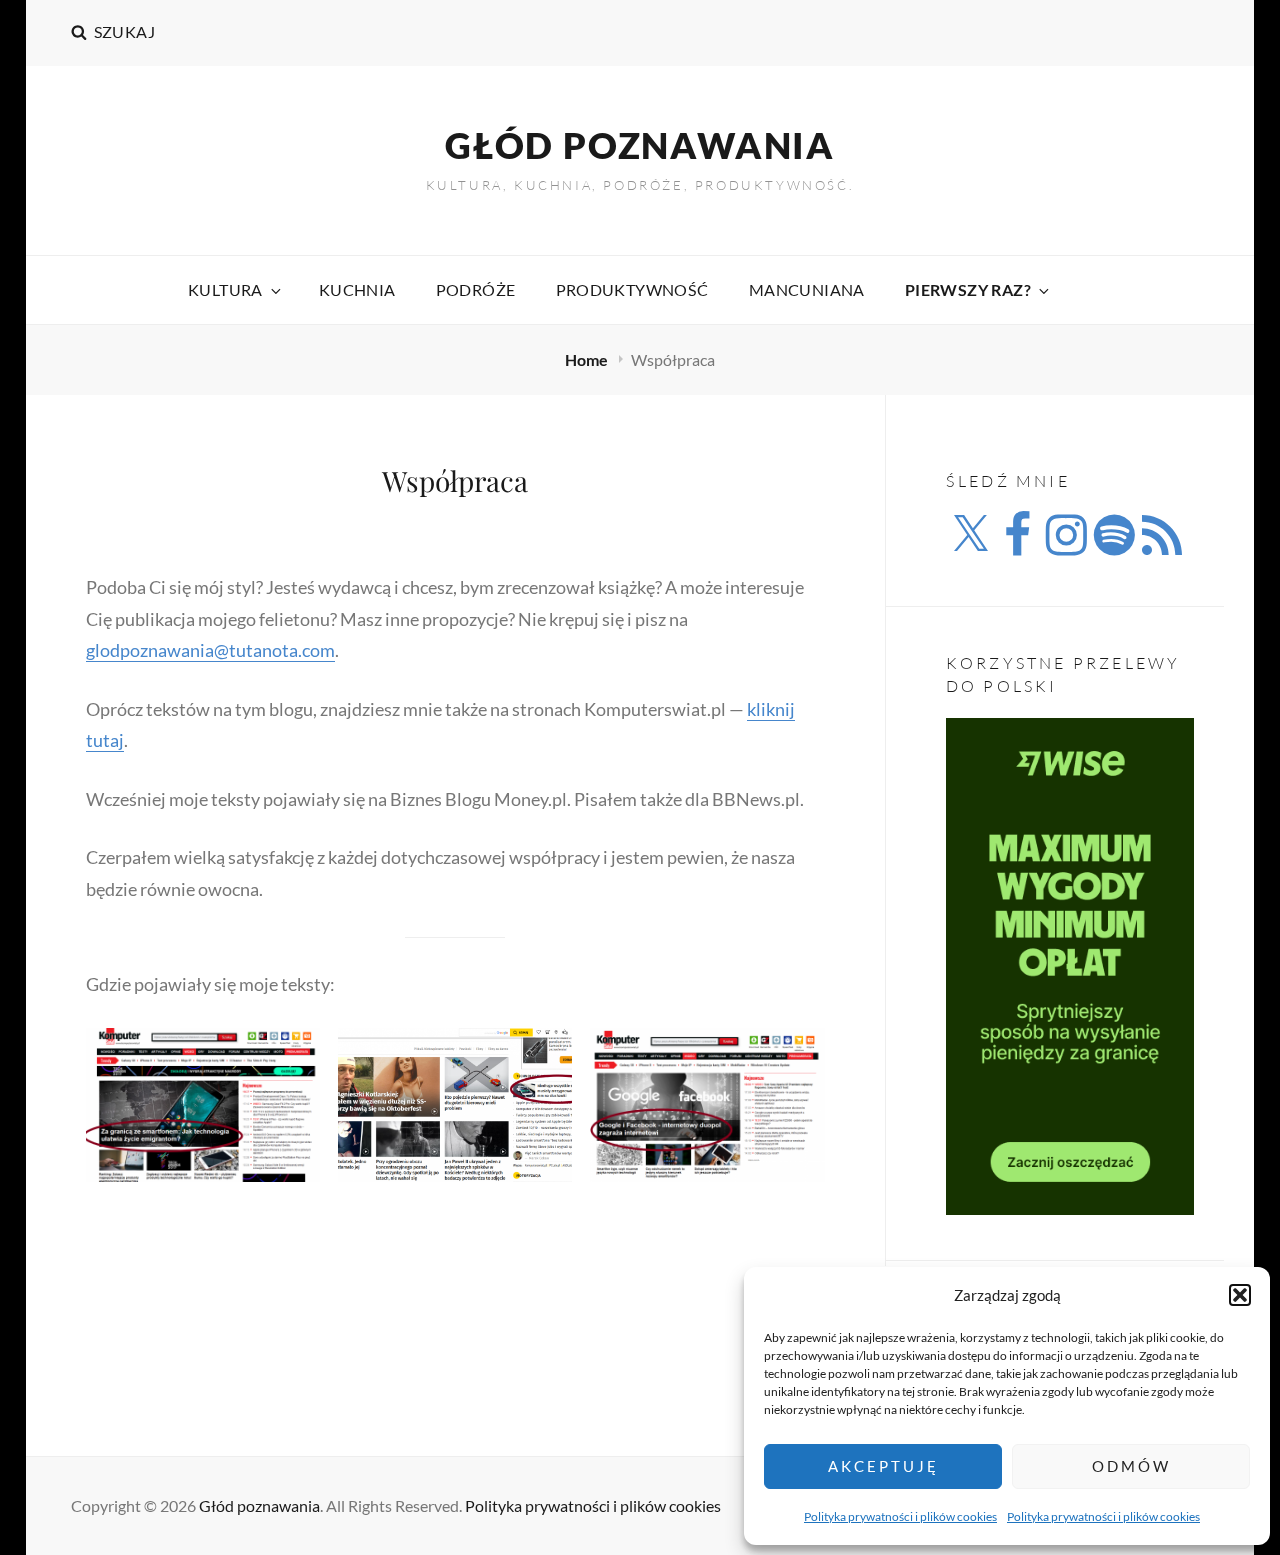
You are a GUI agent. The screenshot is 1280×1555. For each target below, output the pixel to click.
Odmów (1131, 1466)
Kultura (225, 289)
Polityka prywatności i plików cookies (900, 1516)
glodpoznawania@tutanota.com (210, 650)
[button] (1240, 1295)
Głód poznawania (640, 145)
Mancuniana (807, 289)
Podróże (476, 289)
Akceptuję (883, 1466)
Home (588, 359)
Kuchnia (357, 289)
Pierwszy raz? (968, 289)
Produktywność (632, 289)
